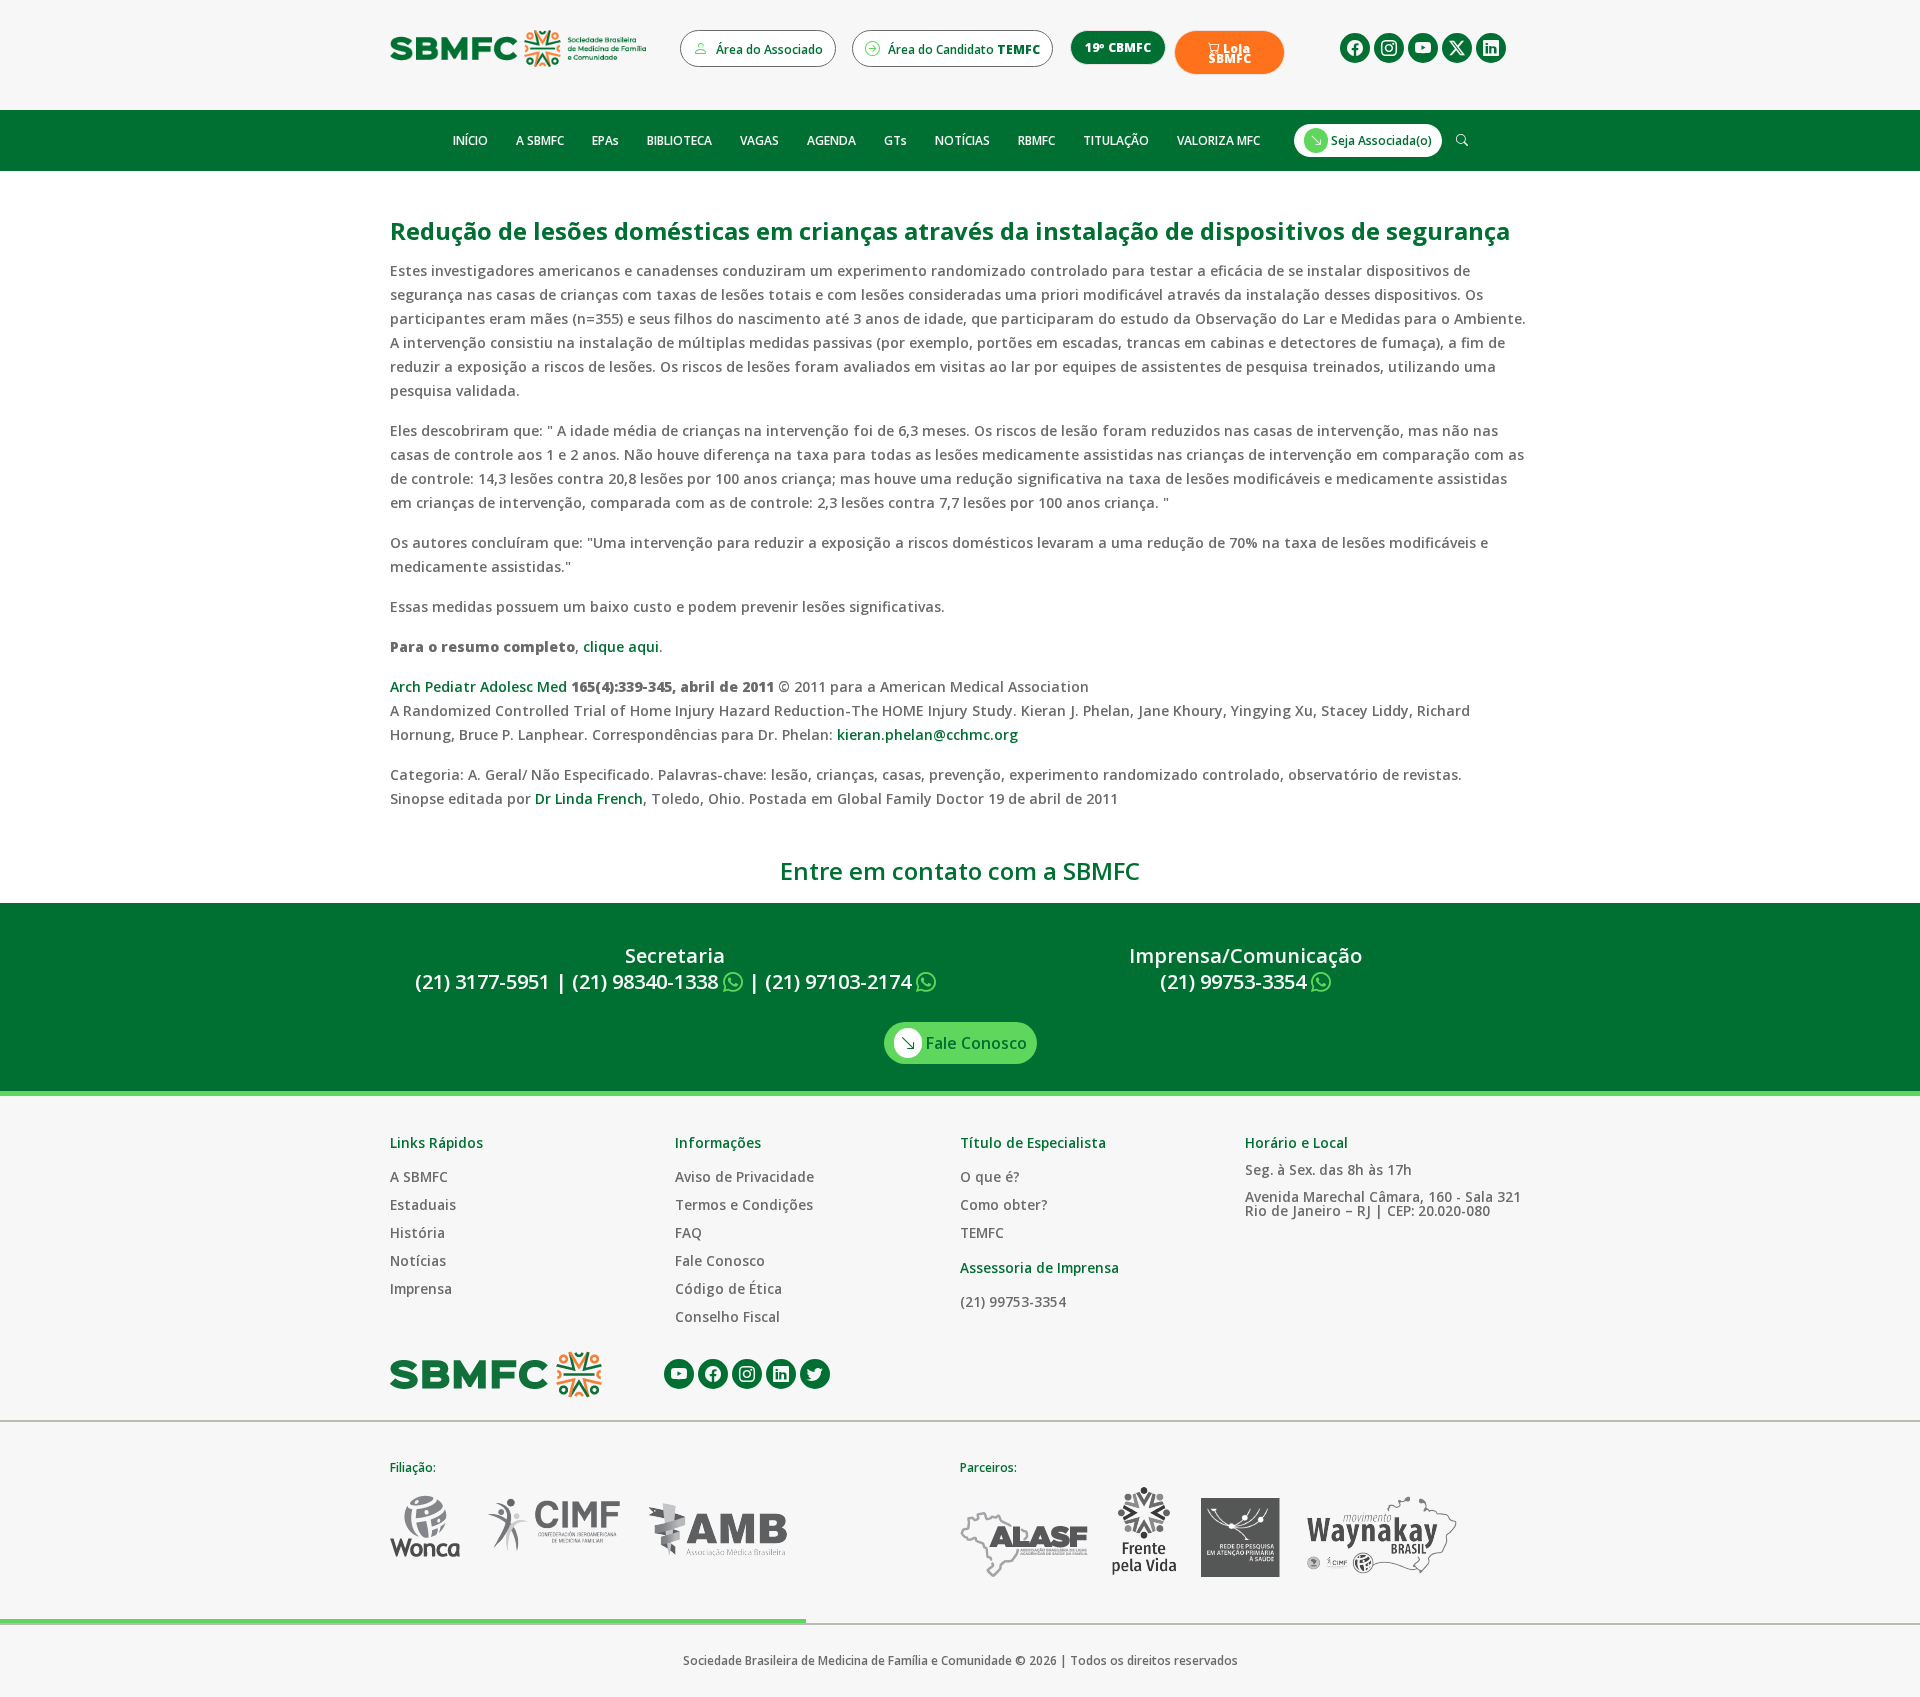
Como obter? (1004, 1204)
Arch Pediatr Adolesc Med (478, 686)
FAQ (688, 1232)
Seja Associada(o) (1380, 140)
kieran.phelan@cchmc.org (927, 734)
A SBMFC (540, 140)
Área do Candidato (962, 49)
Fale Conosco (974, 1043)
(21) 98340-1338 (647, 981)
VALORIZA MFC (1218, 140)
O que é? (990, 1176)
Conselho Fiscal (727, 1316)
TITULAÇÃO (1116, 140)
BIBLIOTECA (679, 140)
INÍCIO (470, 140)
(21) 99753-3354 (1235, 981)
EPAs (605, 140)
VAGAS (759, 140)
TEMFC (982, 1232)
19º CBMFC (1118, 47)
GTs (895, 140)
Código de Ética (728, 1288)
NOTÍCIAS (962, 140)
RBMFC (1036, 140)
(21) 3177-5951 (482, 981)
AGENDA (831, 140)
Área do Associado (768, 49)
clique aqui (621, 646)
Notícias (418, 1260)
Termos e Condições (744, 1204)
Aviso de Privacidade (744, 1176)
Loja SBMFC (1229, 54)
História (417, 1232)
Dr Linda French (589, 798)
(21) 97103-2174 (840, 981)
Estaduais (423, 1204)
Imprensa (421, 1288)
